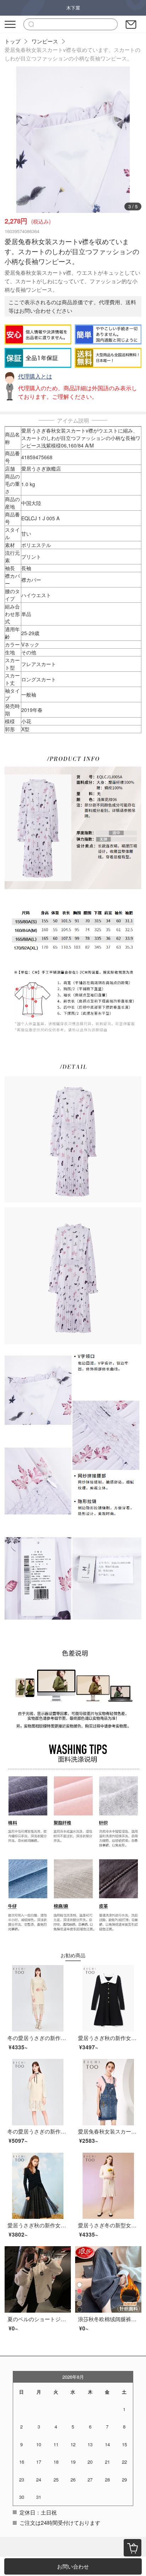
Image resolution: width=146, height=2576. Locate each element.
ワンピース (45, 41)
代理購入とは (35, 376)
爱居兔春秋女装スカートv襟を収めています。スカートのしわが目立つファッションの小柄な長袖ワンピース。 (72, 54)
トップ (13, 41)
